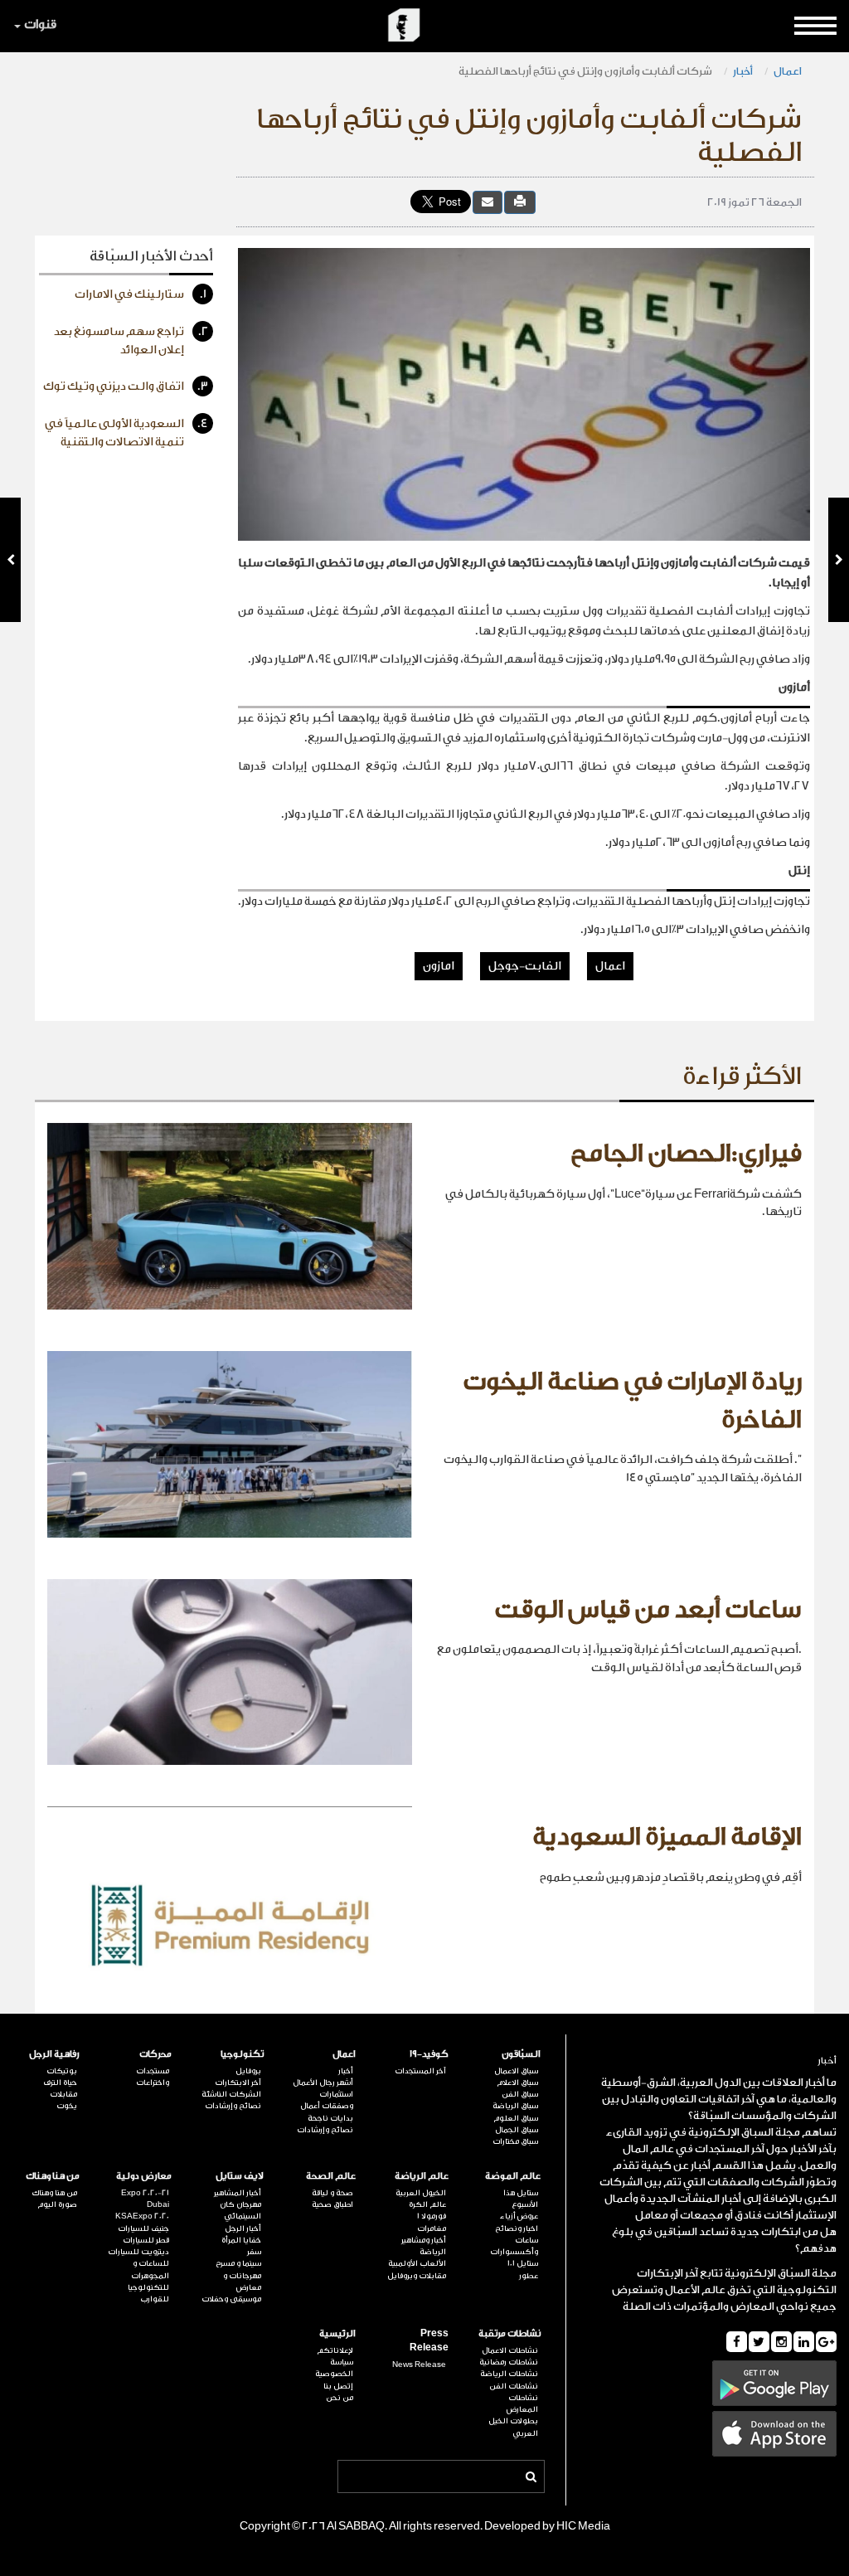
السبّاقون (521, 2054)
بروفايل (248, 2071)
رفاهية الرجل (54, 2054)
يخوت (67, 2106)
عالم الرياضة (421, 2176)
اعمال (788, 71)
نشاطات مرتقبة (509, 2333)
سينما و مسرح (238, 2263)
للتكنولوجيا (148, 2287)
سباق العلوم (516, 2118)
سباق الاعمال (516, 2071)
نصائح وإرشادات (325, 2130)
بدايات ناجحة (330, 2118)
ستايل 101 (523, 2263)
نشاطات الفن (514, 2386)
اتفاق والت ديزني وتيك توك (126, 386)
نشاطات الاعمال (510, 2350)
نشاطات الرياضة (509, 2374)
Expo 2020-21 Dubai (145, 2199)
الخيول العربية (420, 2193)
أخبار (743, 71)
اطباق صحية (332, 2204)
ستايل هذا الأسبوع (521, 2199)
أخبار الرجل (243, 2228)
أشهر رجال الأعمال (323, 2083)
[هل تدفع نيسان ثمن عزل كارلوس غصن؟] (839, 560)
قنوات (40, 24)
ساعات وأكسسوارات (514, 2246)
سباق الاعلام (517, 2083)
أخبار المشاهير (238, 2193)
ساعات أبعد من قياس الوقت (648, 1610)
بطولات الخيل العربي (513, 2427)
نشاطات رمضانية (509, 2362)
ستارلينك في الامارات (141, 294)
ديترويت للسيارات (138, 2252)
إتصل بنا (338, 2386)
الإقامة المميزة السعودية (667, 1837)
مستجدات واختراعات (153, 2077)
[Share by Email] (488, 202)
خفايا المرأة (241, 2240)
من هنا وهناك (53, 2176)
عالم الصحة (331, 2176)
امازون (439, 966)
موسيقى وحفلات (231, 2299)
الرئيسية (337, 2333)
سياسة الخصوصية (334, 2368)
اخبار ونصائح (517, 2228)
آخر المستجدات (420, 2071)
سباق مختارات (515, 2141)
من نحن (340, 2398)
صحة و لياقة (332, 2193)
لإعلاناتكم (335, 2350)
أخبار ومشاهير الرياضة (423, 2246)
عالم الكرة (427, 2204)
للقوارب (155, 2299)
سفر (254, 2252)
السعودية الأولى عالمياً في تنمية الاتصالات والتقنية (126, 433)
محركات (155, 2054)
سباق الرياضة (515, 2106)
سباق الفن (520, 2094)
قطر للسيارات (146, 2240)
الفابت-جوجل (525, 966)
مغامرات (431, 2228)
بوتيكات (62, 2071)
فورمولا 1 (431, 2216)
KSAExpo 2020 (142, 2216)
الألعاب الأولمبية (417, 2263)
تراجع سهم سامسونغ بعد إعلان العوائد (131, 341)
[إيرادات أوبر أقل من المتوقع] (10, 560)
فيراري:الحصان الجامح (686, 1154)
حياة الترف (60, 2083)
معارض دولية (144, 2176)
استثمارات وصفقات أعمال (327, 2100)
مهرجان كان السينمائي (240, 2210)
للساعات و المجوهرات (150, 2269)
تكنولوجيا (242, 2054)
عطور (529, 2276)
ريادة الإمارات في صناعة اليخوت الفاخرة (632, 1401)
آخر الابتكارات (238, 2083)
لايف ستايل (240, 2176)
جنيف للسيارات (143, 2228)
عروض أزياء (519, 2216)
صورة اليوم (57, 2204)
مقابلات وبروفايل (416, 2276)
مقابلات (63, 2094)
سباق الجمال (517, 2130)
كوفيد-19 (429, 2054)
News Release (419, 2365)
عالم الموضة (513, 2176)
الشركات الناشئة (231, 2094)
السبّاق (794, 2273)
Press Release (429, 2340)
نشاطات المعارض (522, 2403)
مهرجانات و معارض (242, 2282)
